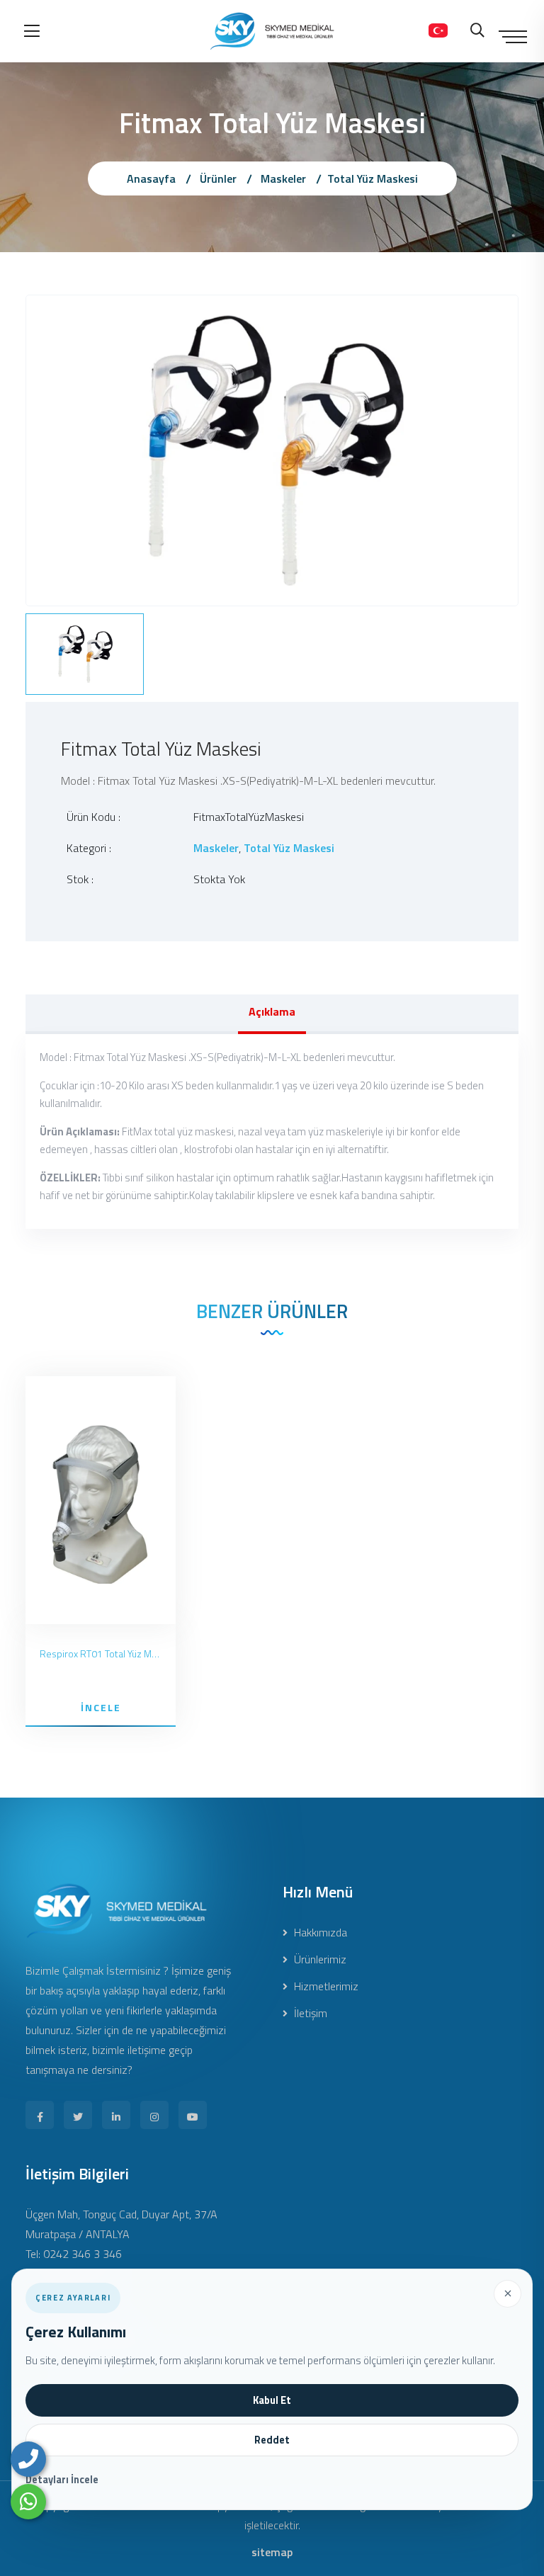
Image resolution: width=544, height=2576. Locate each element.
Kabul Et (272, 2400)
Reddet (272, 2440)
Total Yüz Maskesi (373, 178)
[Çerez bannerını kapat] (507, 2293)
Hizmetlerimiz (325, 1986)
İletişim (309, 2013)
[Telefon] (28, 2459)
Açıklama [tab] (272, 1011)
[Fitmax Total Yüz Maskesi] (272, 449)
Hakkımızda (319, 1932)
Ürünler (218, 178)
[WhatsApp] (28, 2502)
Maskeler (283, 178)
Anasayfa (151, 178)
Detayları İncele (62, 2480)
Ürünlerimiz (319, 1959)
